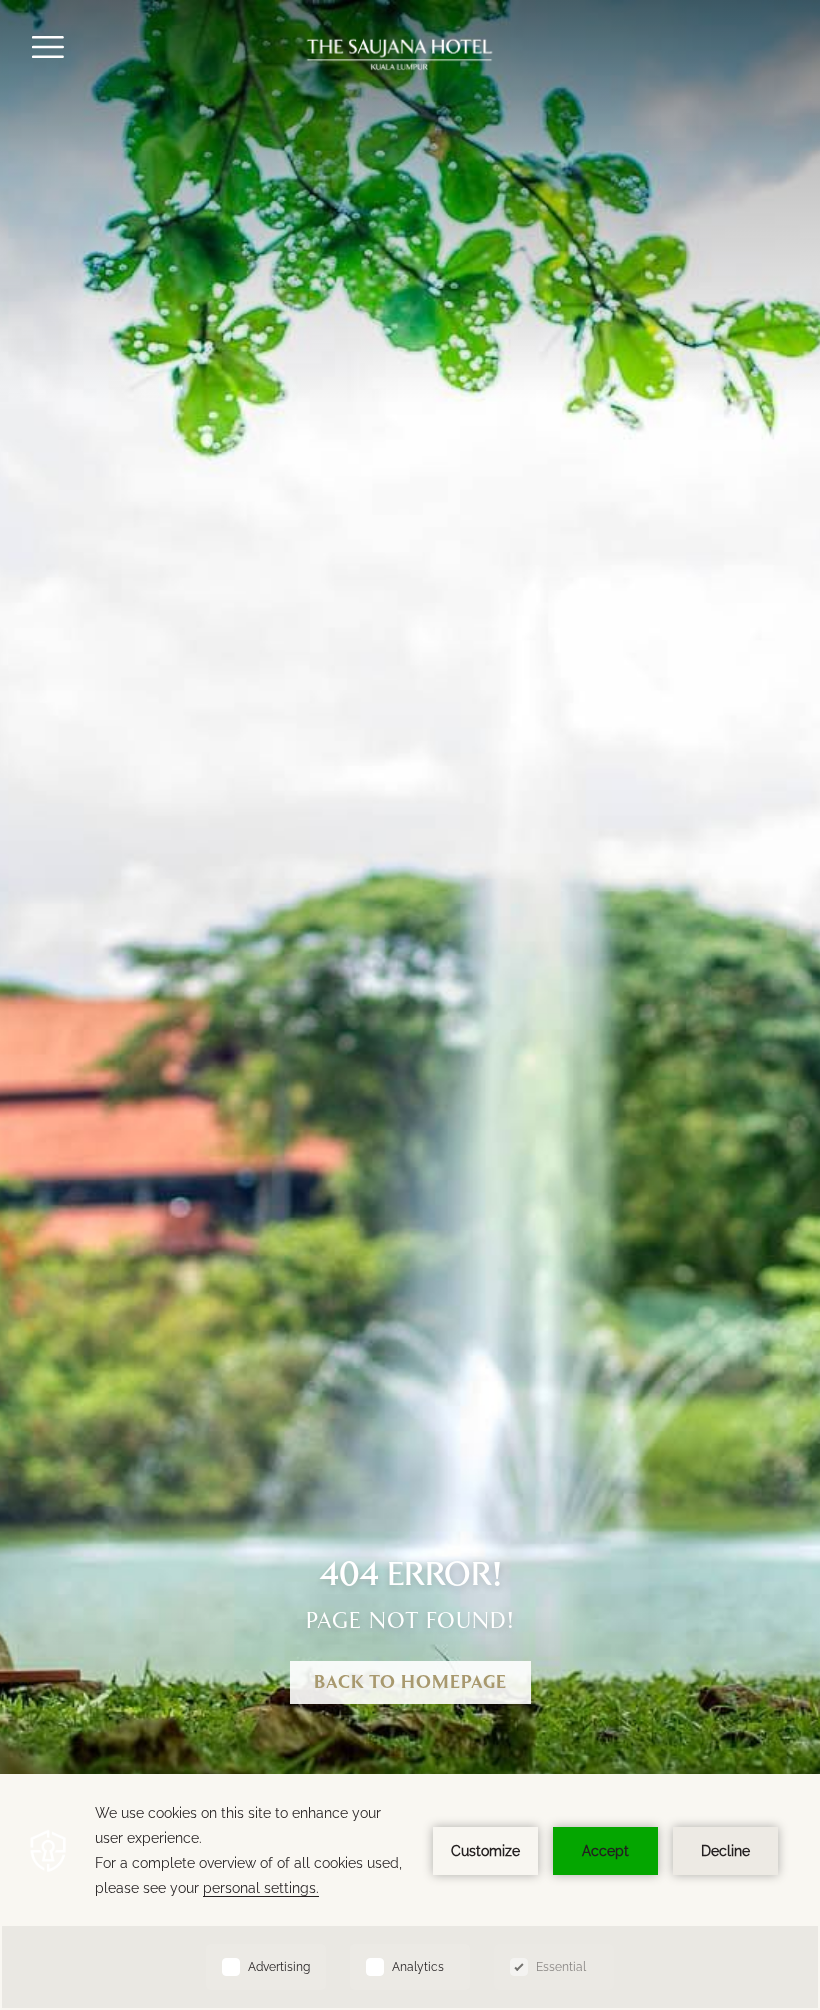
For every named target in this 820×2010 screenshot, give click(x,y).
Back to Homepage (410, 1683)
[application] (410, 1892)
